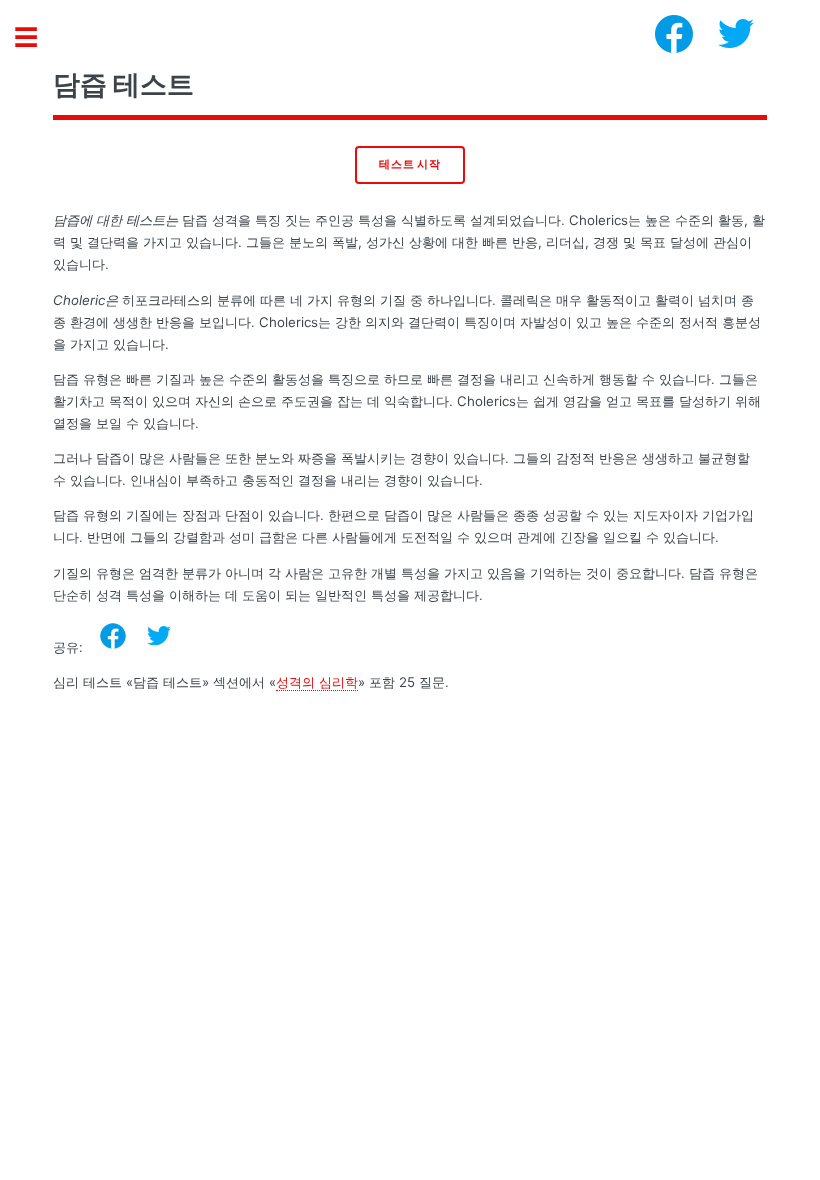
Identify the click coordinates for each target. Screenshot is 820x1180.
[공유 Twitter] (159, 636)
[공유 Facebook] (113, 636)
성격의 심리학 (317, 682)
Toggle (36, 37)
